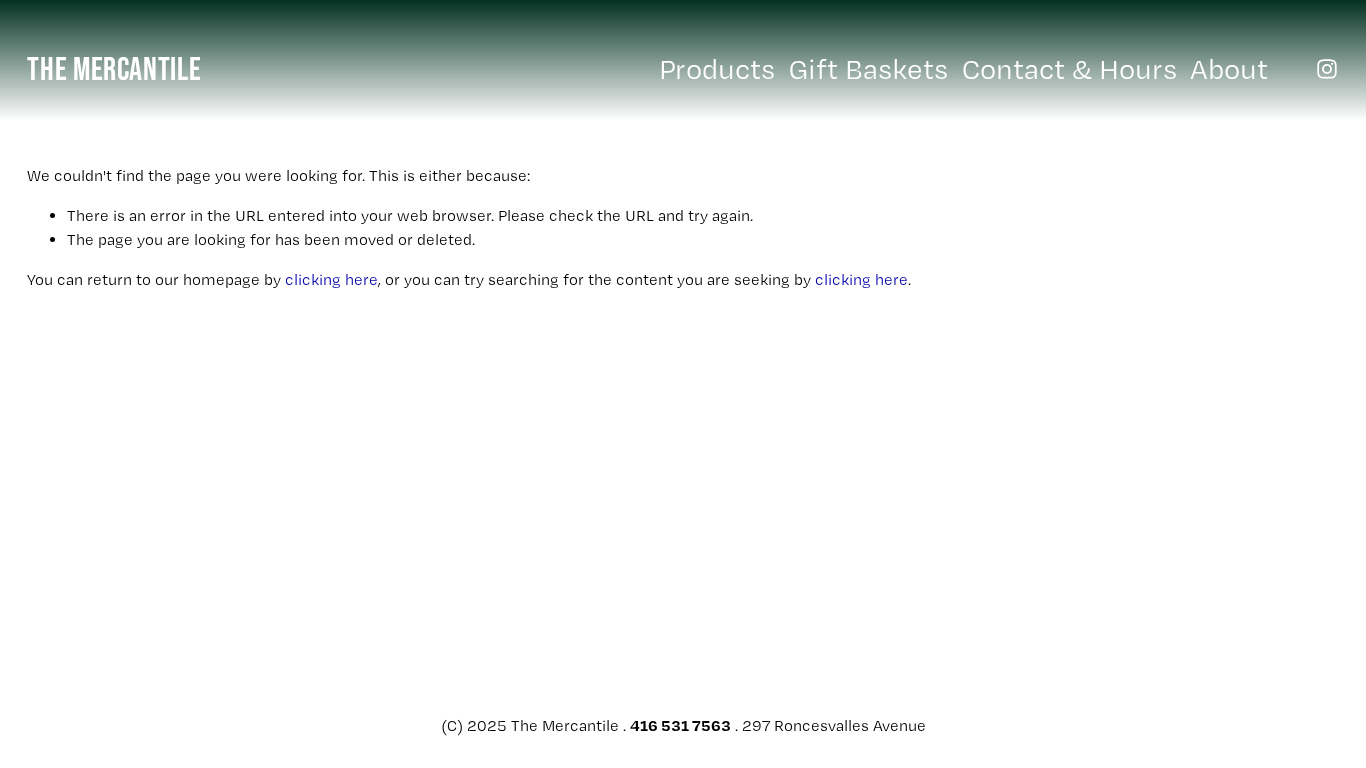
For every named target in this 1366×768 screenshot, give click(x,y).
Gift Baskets (868, 68)
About (1229, 68)
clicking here (331, 279)
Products (717, 68)
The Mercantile (114, 68)
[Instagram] (1327, 69)
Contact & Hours (1069, 68)
